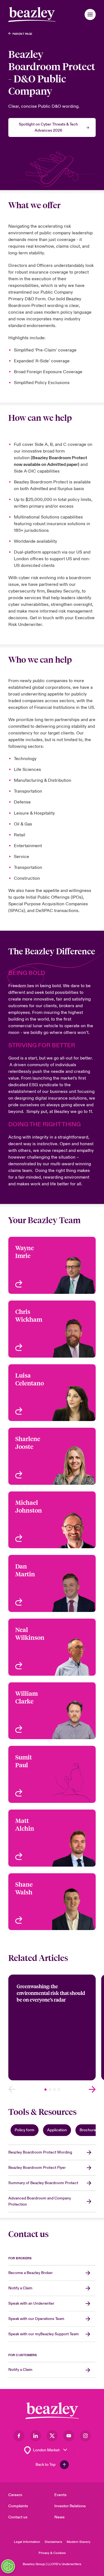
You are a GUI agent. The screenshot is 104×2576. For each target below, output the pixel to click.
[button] (90, 14)
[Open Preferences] (8, 2566)
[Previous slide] (12, 2089)
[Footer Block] (52, 2411)
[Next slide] (92, 2089)
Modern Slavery (78, 2542)
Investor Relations (70, 2506)
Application (57, 2130)
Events (60, 2495)
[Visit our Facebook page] (19, 2436)
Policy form (25, 2130)
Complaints (18, 2506)
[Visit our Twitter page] (52, 2436)
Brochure (88, 2130)
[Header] (32, 14)
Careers (15, 2495)
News (59, 2517)
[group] (52, 2027)
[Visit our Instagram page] (85, 2436)
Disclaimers (53, 2542)
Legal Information (27, 2542)
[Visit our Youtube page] (69, 2436)
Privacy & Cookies (52, 2553)
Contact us (18, 2517)
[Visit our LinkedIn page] (35, 2436)
